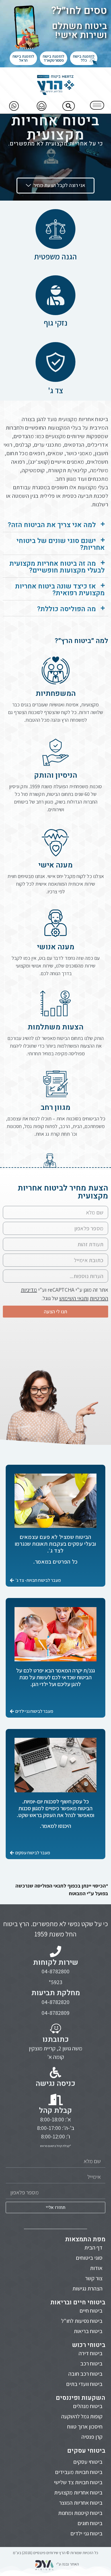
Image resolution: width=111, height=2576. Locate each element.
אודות (96, 2268)
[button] (84, 58)
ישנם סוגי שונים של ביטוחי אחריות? (61, 544)
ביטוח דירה (91, 2353)
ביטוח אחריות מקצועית (78, 2492)
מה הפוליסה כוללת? (66, 609)
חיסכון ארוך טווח (85, 2427)
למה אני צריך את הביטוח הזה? (52, 525)
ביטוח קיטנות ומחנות (80, 2513)
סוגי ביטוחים (89, 2258)
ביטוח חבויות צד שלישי (78, 2482)
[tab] (55, 525)
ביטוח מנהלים (88, 2406)
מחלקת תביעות (56, 1993)
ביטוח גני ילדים (87, 2533)
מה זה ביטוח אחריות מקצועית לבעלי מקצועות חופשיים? (57, 567)
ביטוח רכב (91, 2363)
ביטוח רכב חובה (85, 2374)
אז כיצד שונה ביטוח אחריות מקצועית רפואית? (60, 590)
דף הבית (93, 2248)
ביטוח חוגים (90, 2523)
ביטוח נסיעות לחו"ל (82, 2321)
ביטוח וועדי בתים (84, 2384)
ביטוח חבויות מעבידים (79, 2472)
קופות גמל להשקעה (82, 2416)
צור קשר (94, 2278)
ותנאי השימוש (74, 1298)
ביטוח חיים (91, 2311)
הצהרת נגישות (87, 2288)
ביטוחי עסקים (88, 2462)
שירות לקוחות (56, 1963)
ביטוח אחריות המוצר (81, 2503)
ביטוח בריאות (88, 2331)
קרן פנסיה (92, 2437)
